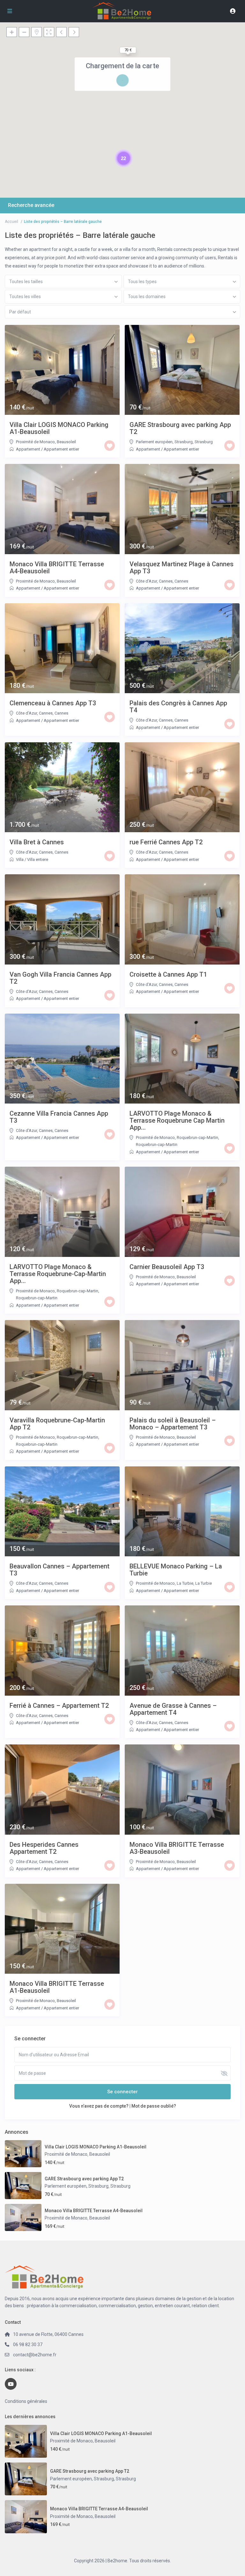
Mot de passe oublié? (154, 2106)
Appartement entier (61, 449)
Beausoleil (66, 442)
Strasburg (204, 442)
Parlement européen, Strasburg (164, 442)
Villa (20, 859)
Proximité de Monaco (35, 442)
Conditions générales (26, 2401)
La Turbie (204, 1583)
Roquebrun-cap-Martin (157, 1145)
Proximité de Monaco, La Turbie (165, 1583)
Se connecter (122, 2092)
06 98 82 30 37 (28, 2345)
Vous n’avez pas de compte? (99, 2106)
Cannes (181, 581)
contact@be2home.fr (35, 2355)
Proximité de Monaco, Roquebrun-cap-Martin (177, 1138)
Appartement (28, 449)
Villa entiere (38, 859)
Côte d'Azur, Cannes (154, 581)
